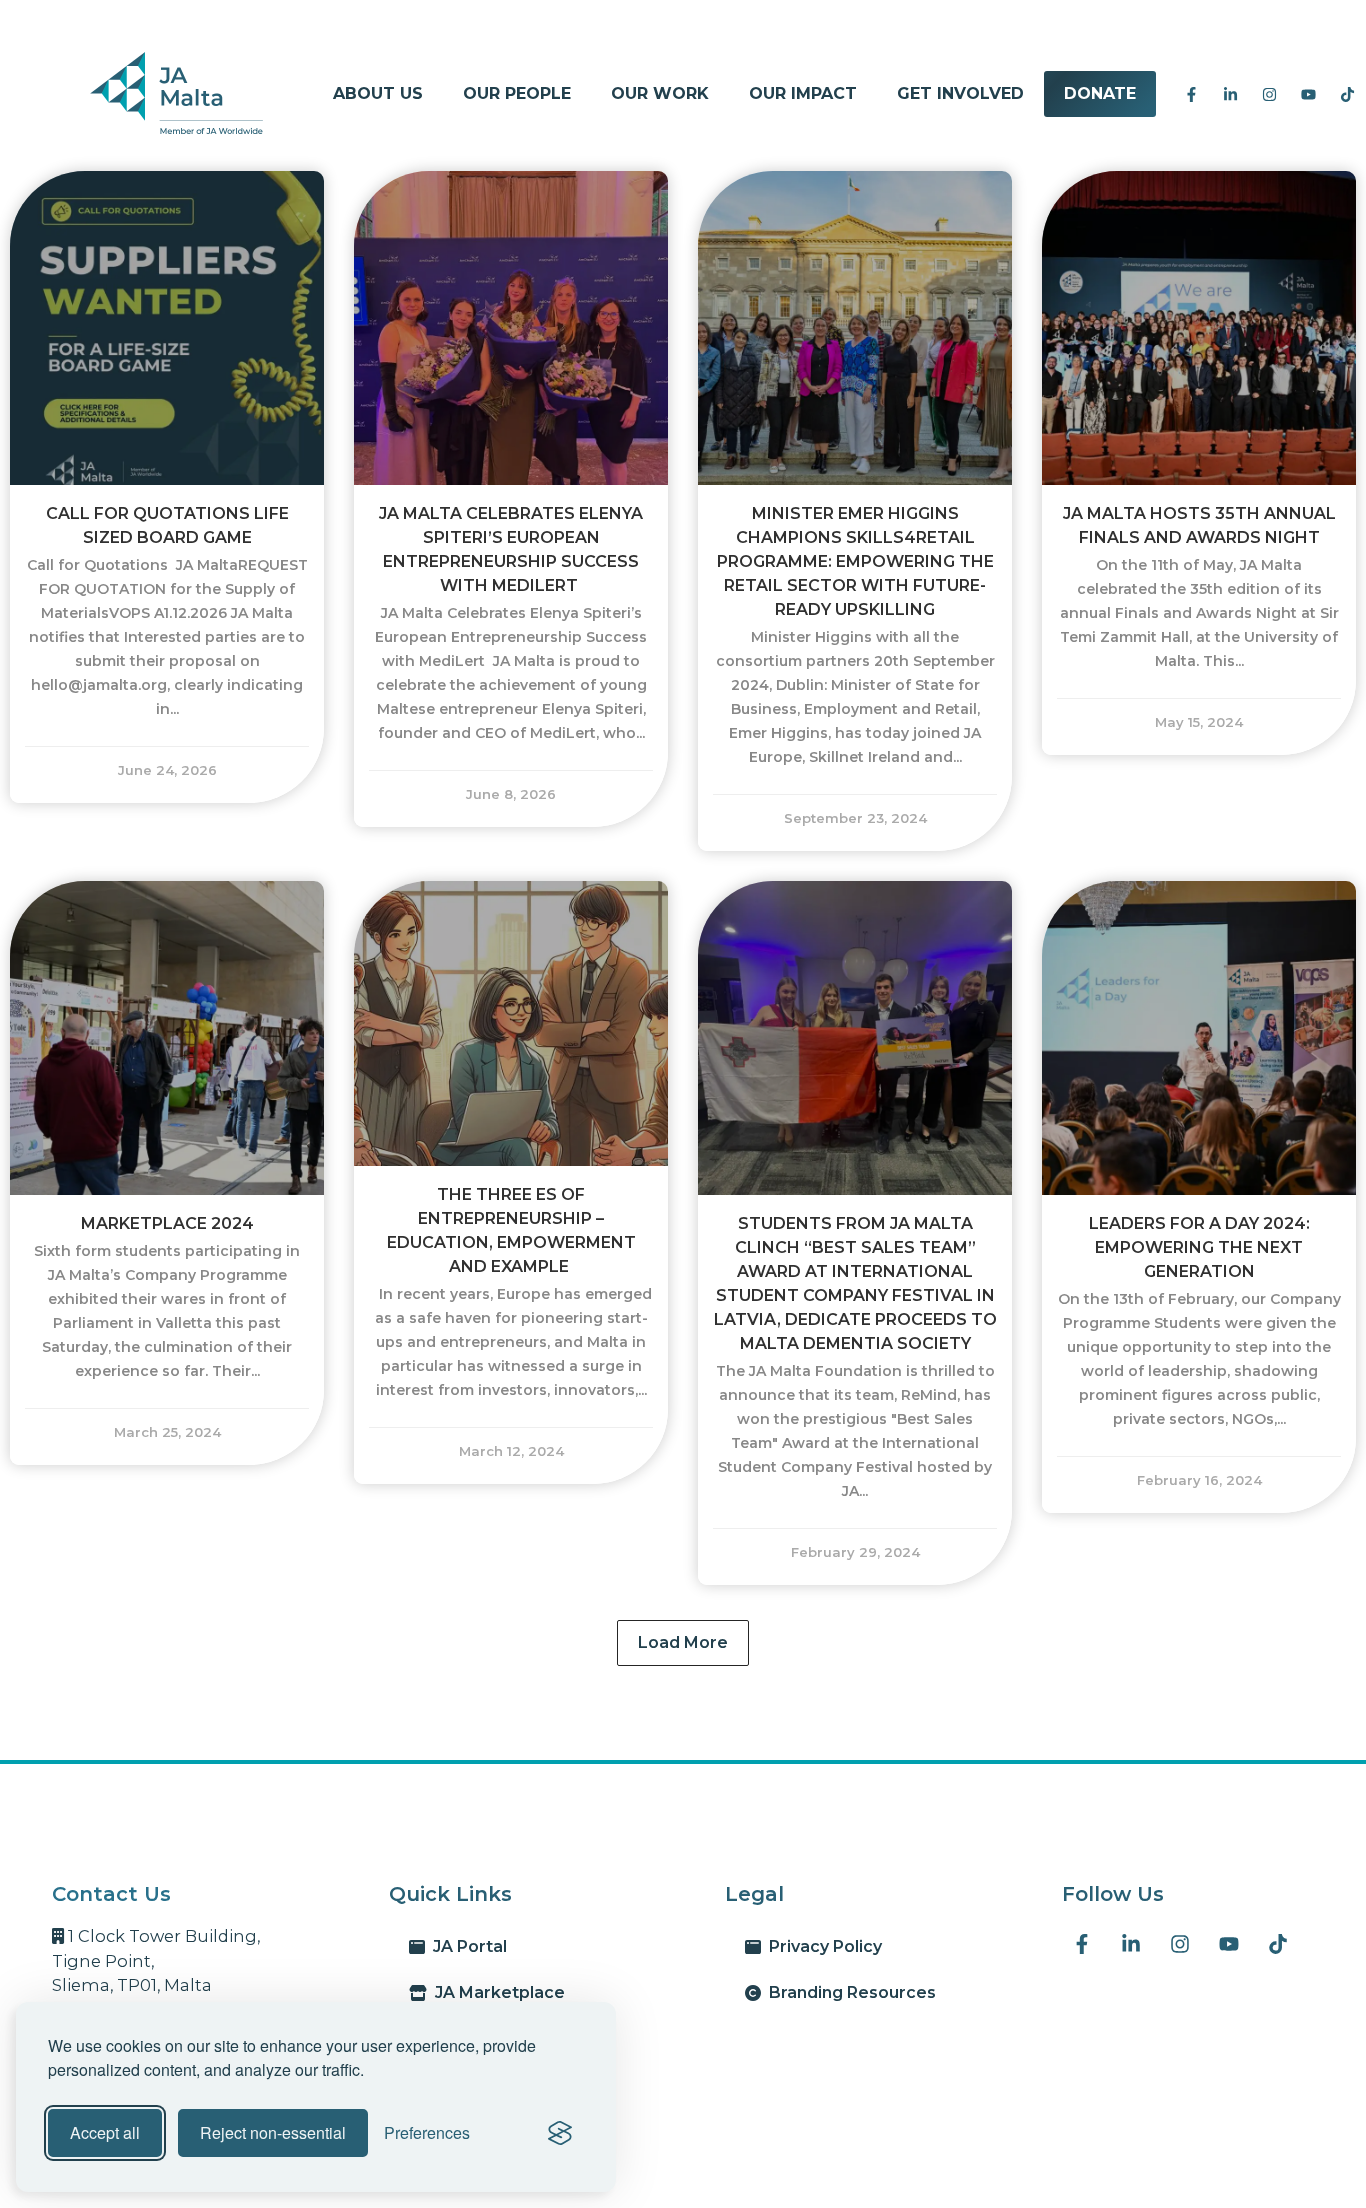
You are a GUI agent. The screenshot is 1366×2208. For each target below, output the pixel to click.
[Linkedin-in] (1230, 94)
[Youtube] (1308, 94)
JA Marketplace (496, 1992)
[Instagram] (1269, 94)
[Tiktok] (1347, 94)
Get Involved (960, 93)
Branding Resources (848, 1992)
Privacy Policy (821, 1946)
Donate (1100, 93)
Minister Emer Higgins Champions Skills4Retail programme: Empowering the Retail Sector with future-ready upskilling (855, 561)
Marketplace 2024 (167, 1223)
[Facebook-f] (1191, 94)
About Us (378, 93)
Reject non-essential (273, 2132)
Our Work (660, 93)
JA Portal (466, 1946)
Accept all (105, 2132)
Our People (517, 93)
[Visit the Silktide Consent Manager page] (560, 2133)
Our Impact (803, 93)
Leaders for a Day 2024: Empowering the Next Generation (1199, 1247)
